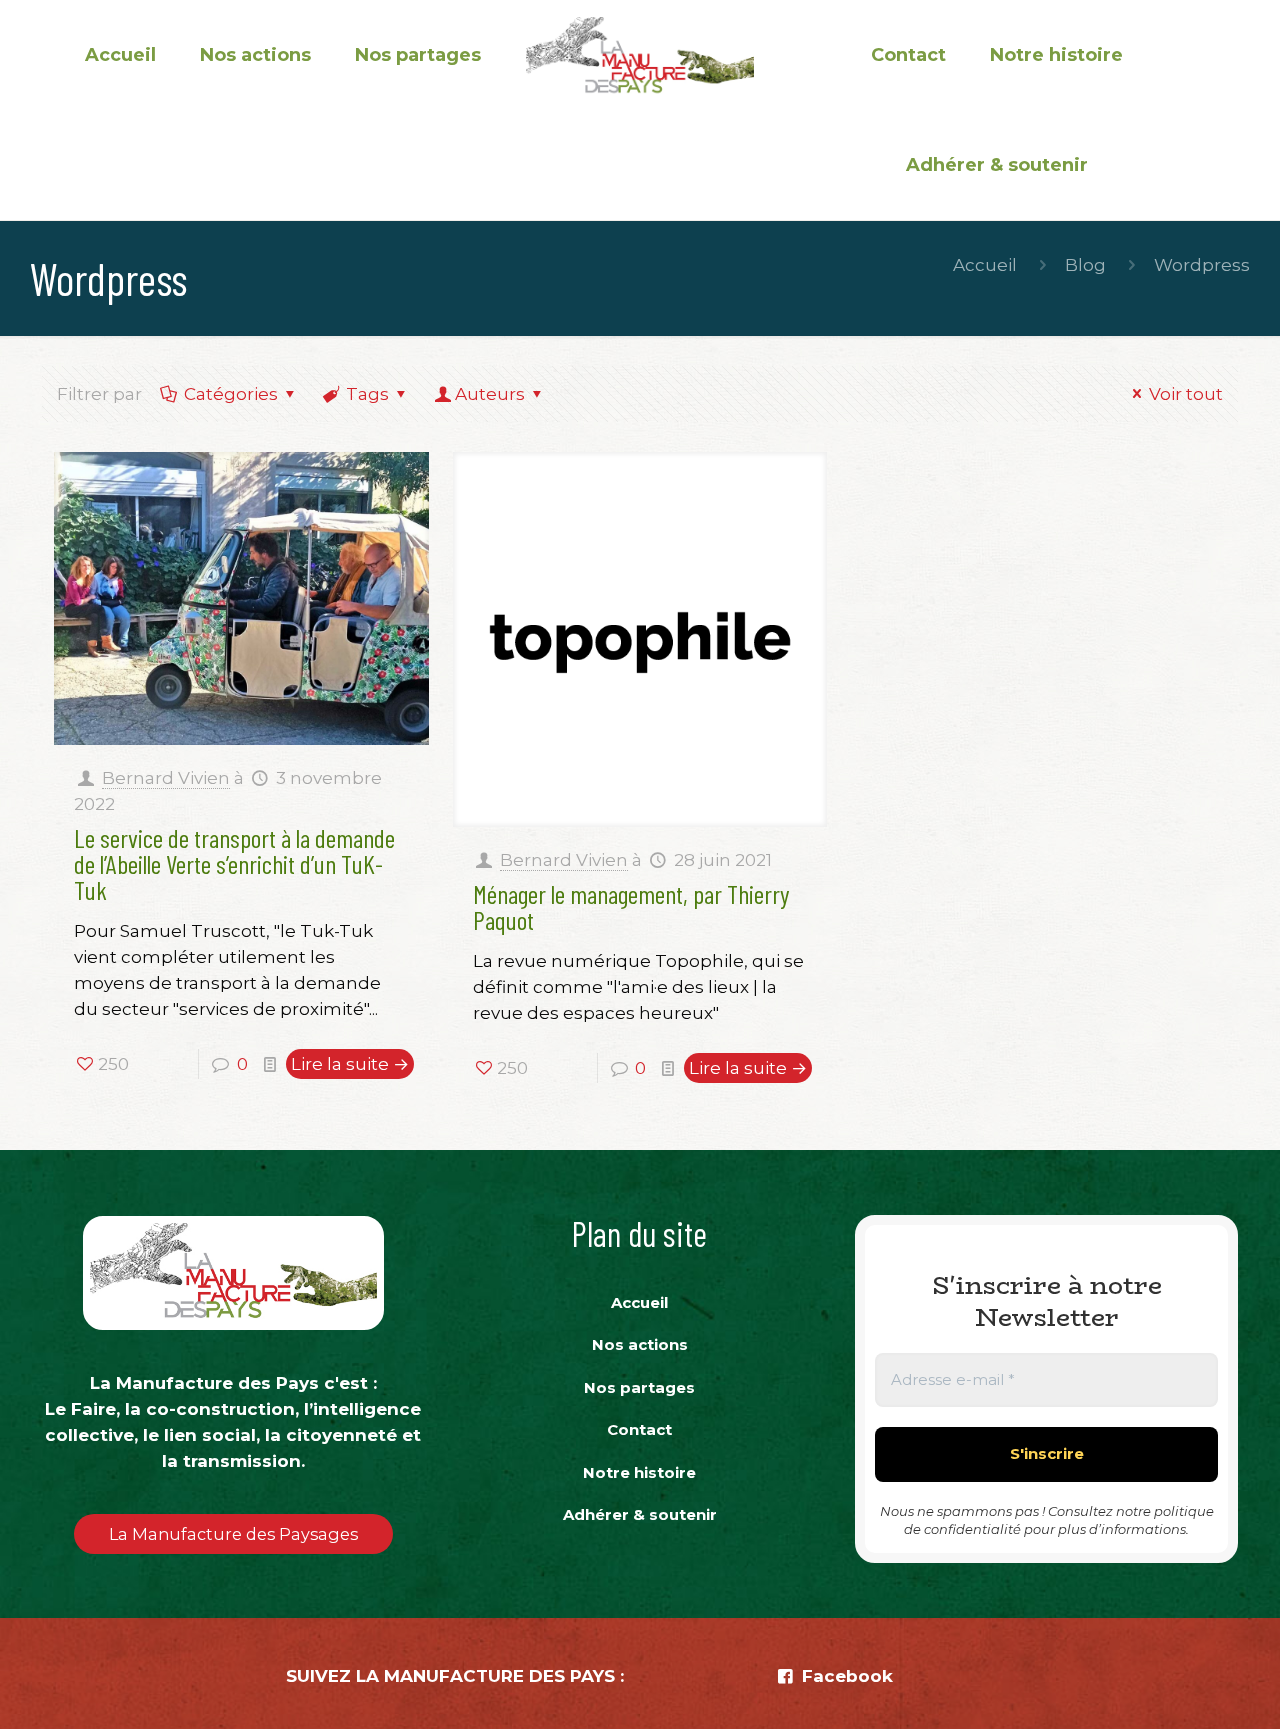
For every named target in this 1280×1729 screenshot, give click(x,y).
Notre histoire (639, 1472)
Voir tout (1186, 394)
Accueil (985, 265)
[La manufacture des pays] (639, 55)
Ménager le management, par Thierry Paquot (631, 906)
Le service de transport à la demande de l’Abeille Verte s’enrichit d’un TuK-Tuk (234, 863)
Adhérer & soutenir (640, 1514)
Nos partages (639, 1387)
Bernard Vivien (166, 778)
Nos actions (640, 1344)
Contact (639, 1429)
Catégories (231, 394)
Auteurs (490, 394)
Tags (367, 394)
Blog (1085, 265)
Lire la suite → (350, 1064)
